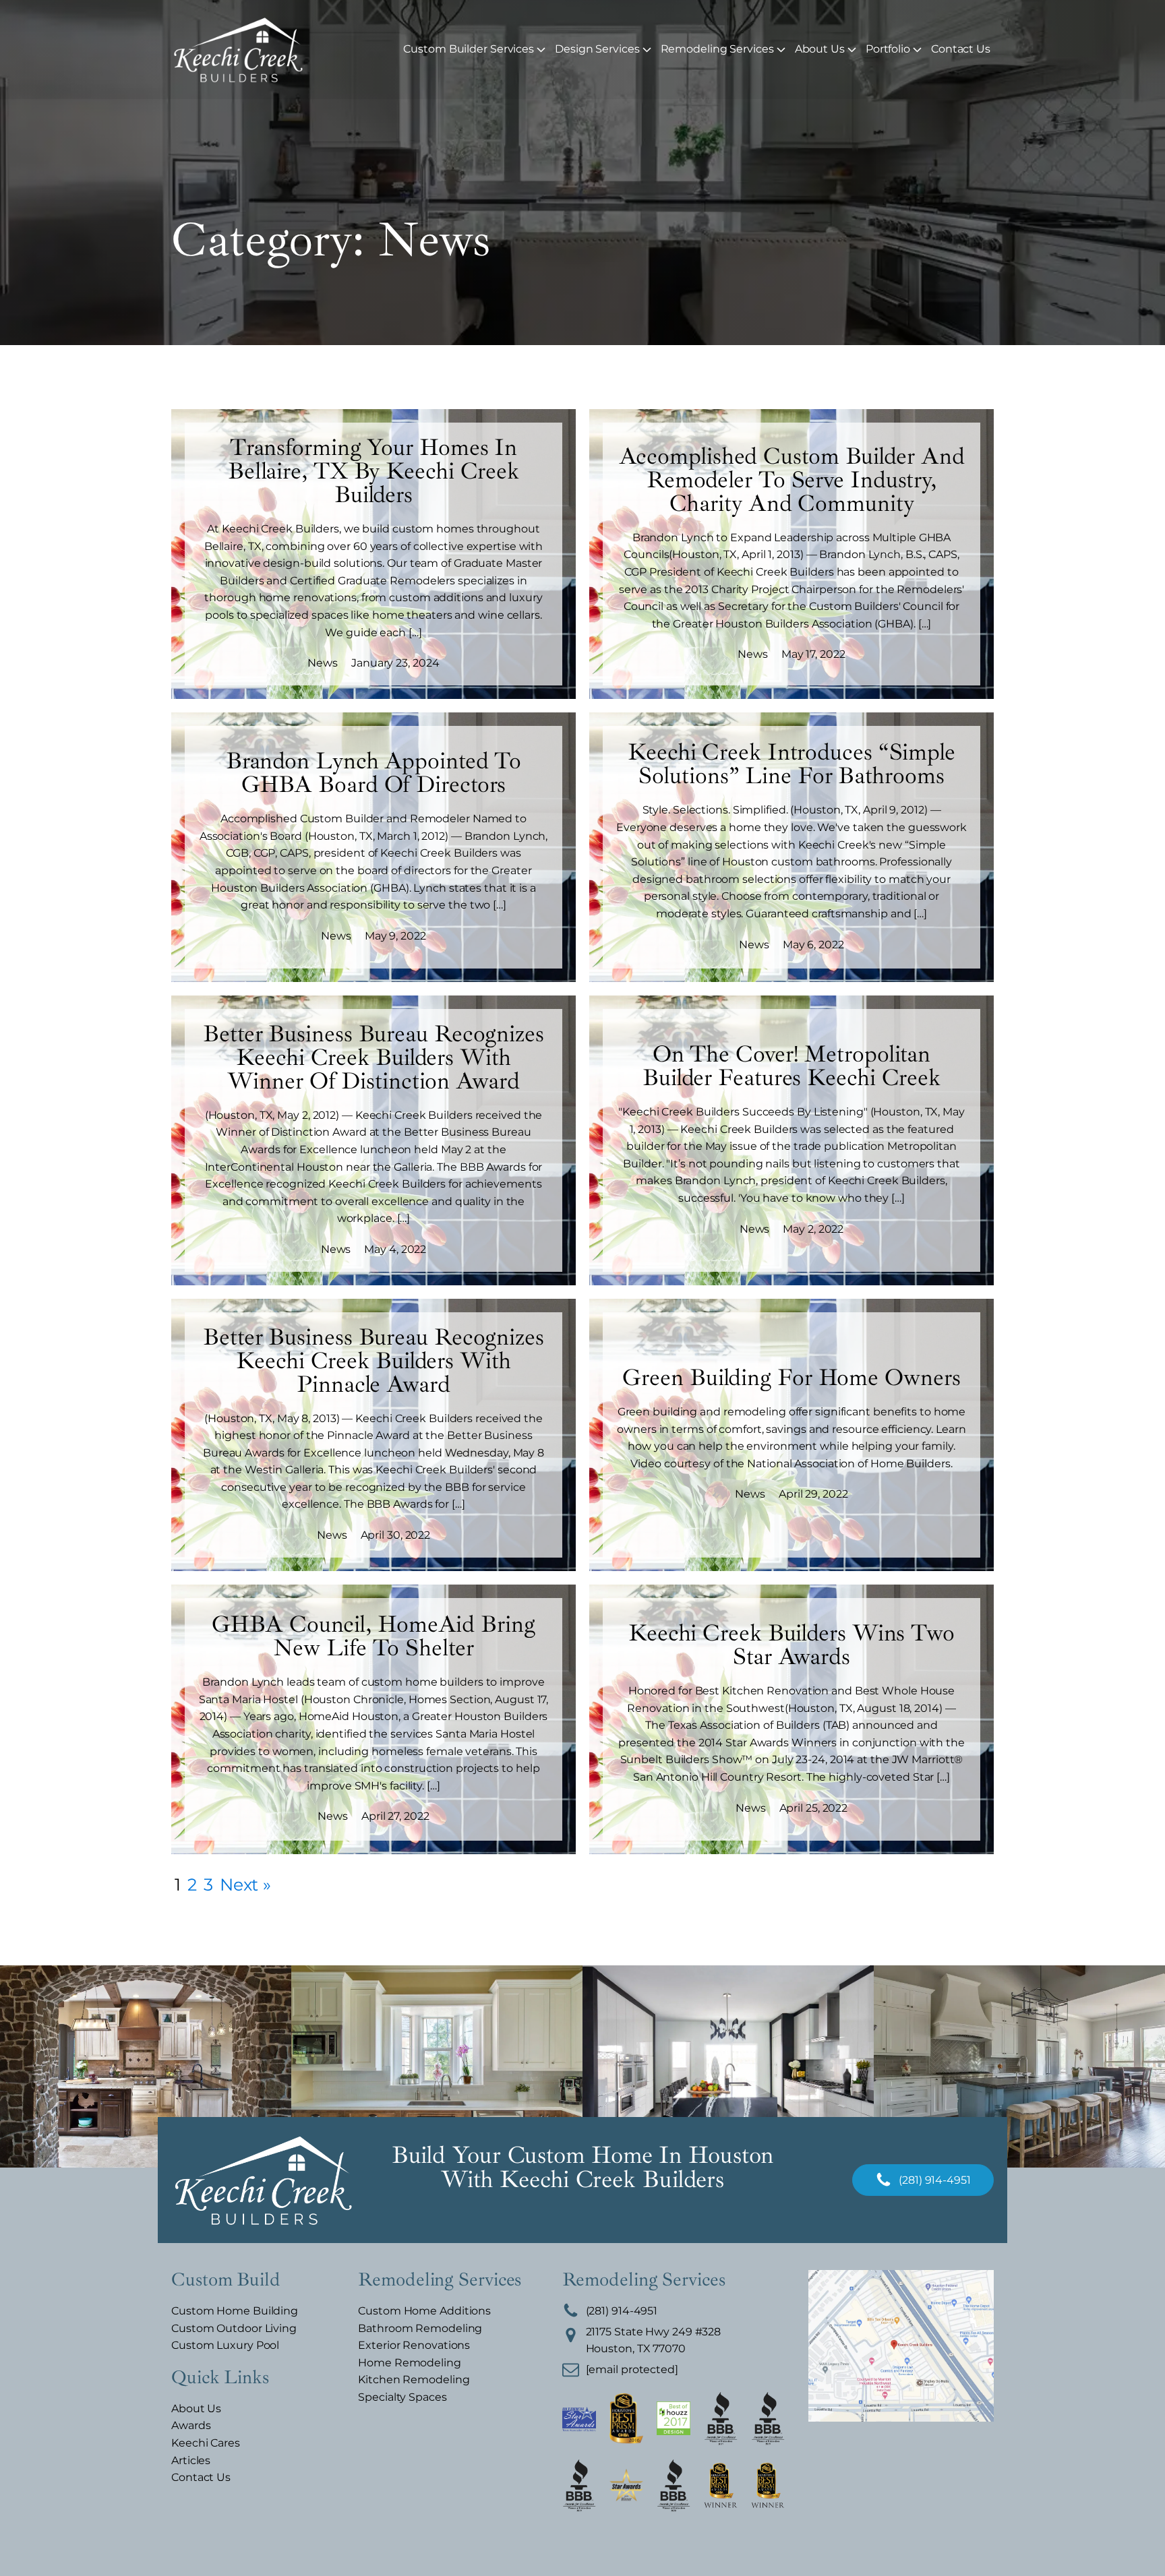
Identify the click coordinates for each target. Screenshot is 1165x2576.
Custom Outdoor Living (234, 2328)
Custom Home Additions (424, 2311)
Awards (191, 2425)
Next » (245, 1884)
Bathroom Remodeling (420, 2328)
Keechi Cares (206, 2443)
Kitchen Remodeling (414, 2380)
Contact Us (961, 49)
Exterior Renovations (414, 2345)
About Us (820, 49)
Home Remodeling (410, 2363)
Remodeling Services (717, 49)
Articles (191, 2460)
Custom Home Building (235, 2311)
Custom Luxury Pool (225, 2345)
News (323, 663)
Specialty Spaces (402, 2397)
